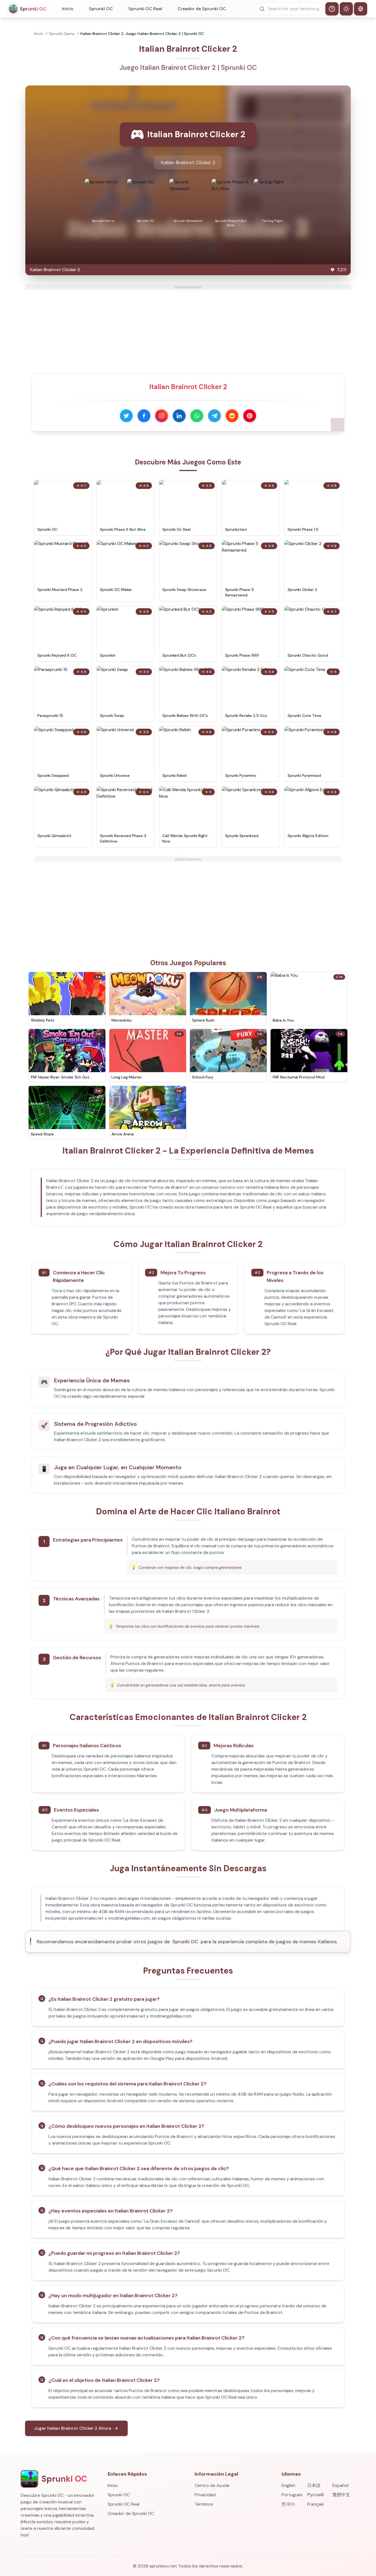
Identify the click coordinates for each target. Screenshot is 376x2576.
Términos (204, 2504)
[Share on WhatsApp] (197, 416)
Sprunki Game (62, 34)
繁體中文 (341, 2495)
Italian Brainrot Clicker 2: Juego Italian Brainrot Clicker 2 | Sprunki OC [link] (142, 34)
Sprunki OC (101, 9)
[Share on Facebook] (144, 416)
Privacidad (205, 2495)
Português (292, 2495)
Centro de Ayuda (212, 2485)
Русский (315, 2495)
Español (340, 2485)
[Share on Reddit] (232, 416)
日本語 (314, 2485)
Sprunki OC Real (145, 9)
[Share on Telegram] (214, 416)
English (288, 2485)
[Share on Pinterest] (250, 416)
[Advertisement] (188, 328)
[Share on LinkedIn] (179, 416)
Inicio (68, 9)
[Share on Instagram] (162, 416)
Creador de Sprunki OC (202, 9)
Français (316, 2504)
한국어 (288, 2504)
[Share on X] (126, 416)
